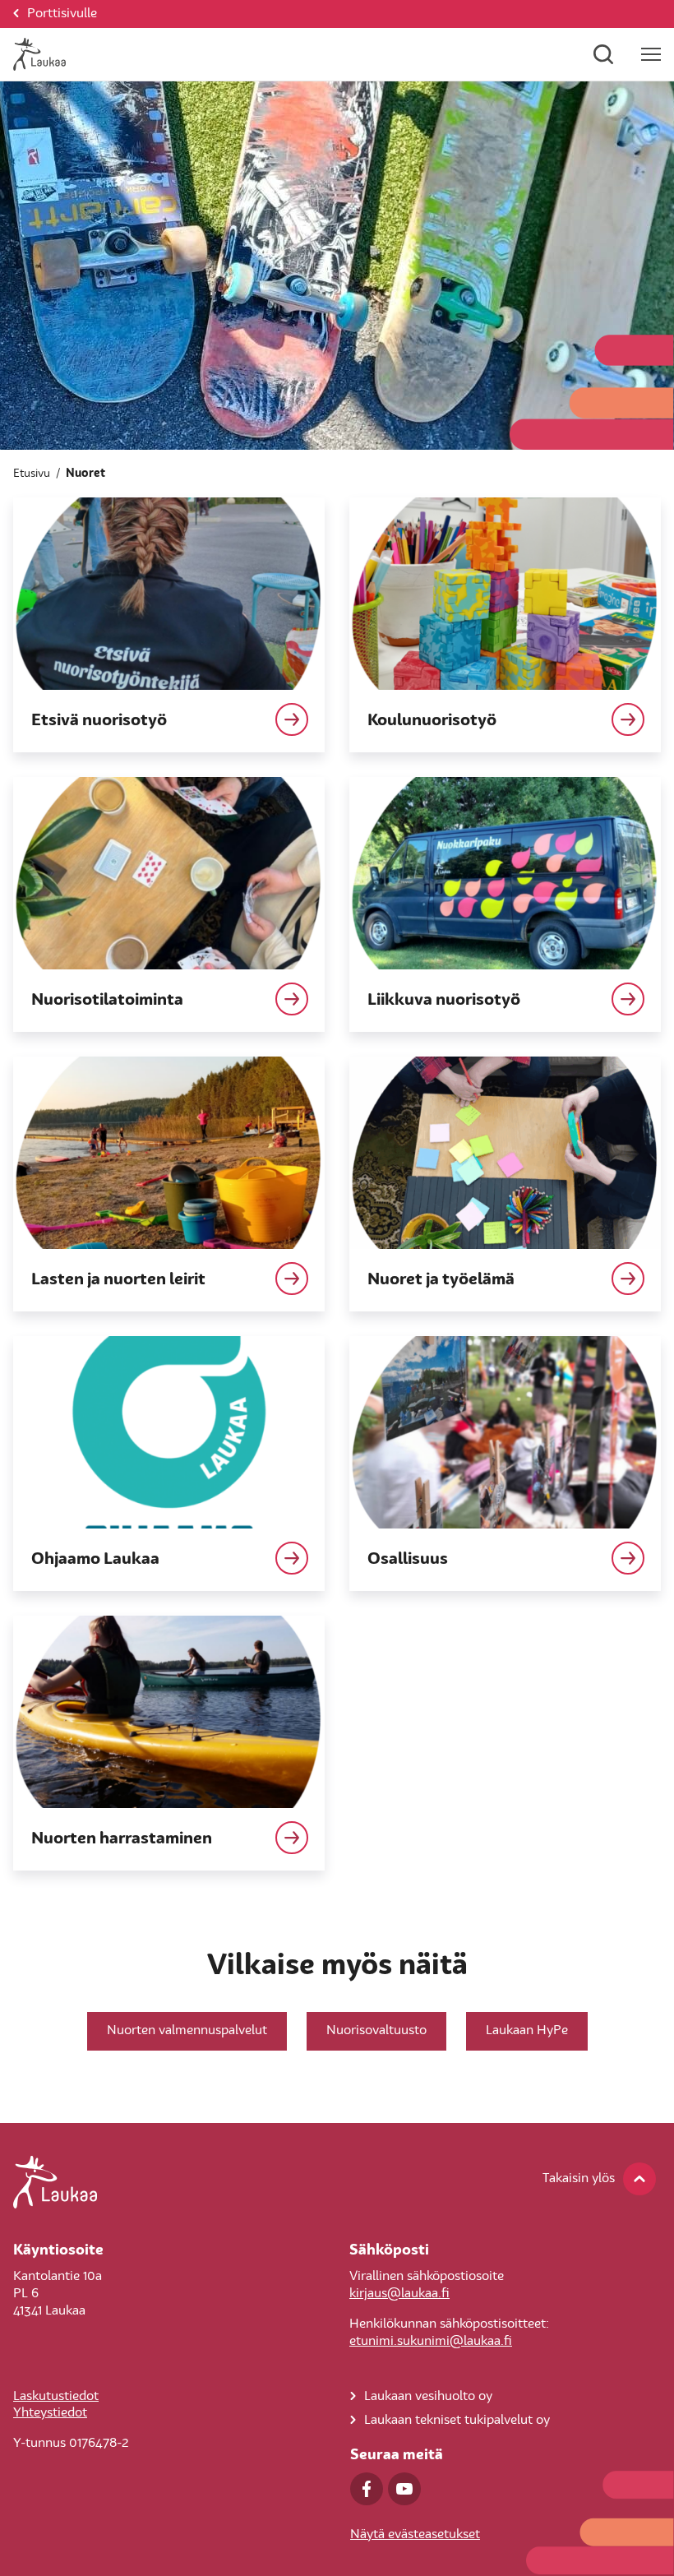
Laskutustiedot (56, 2397)
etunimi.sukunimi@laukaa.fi (431, 2342)
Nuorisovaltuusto (376, 2031)
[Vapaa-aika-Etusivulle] (39, 54)
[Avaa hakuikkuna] (603, 54)
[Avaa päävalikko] (651, 54)
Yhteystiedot (50, 2413)
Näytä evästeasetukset (415, 2535)
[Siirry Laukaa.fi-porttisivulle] (337, 2182)
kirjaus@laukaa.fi (399, 2294)
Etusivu (32, 474)
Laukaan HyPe (527, 2031)
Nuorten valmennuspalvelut (187, 2031)
